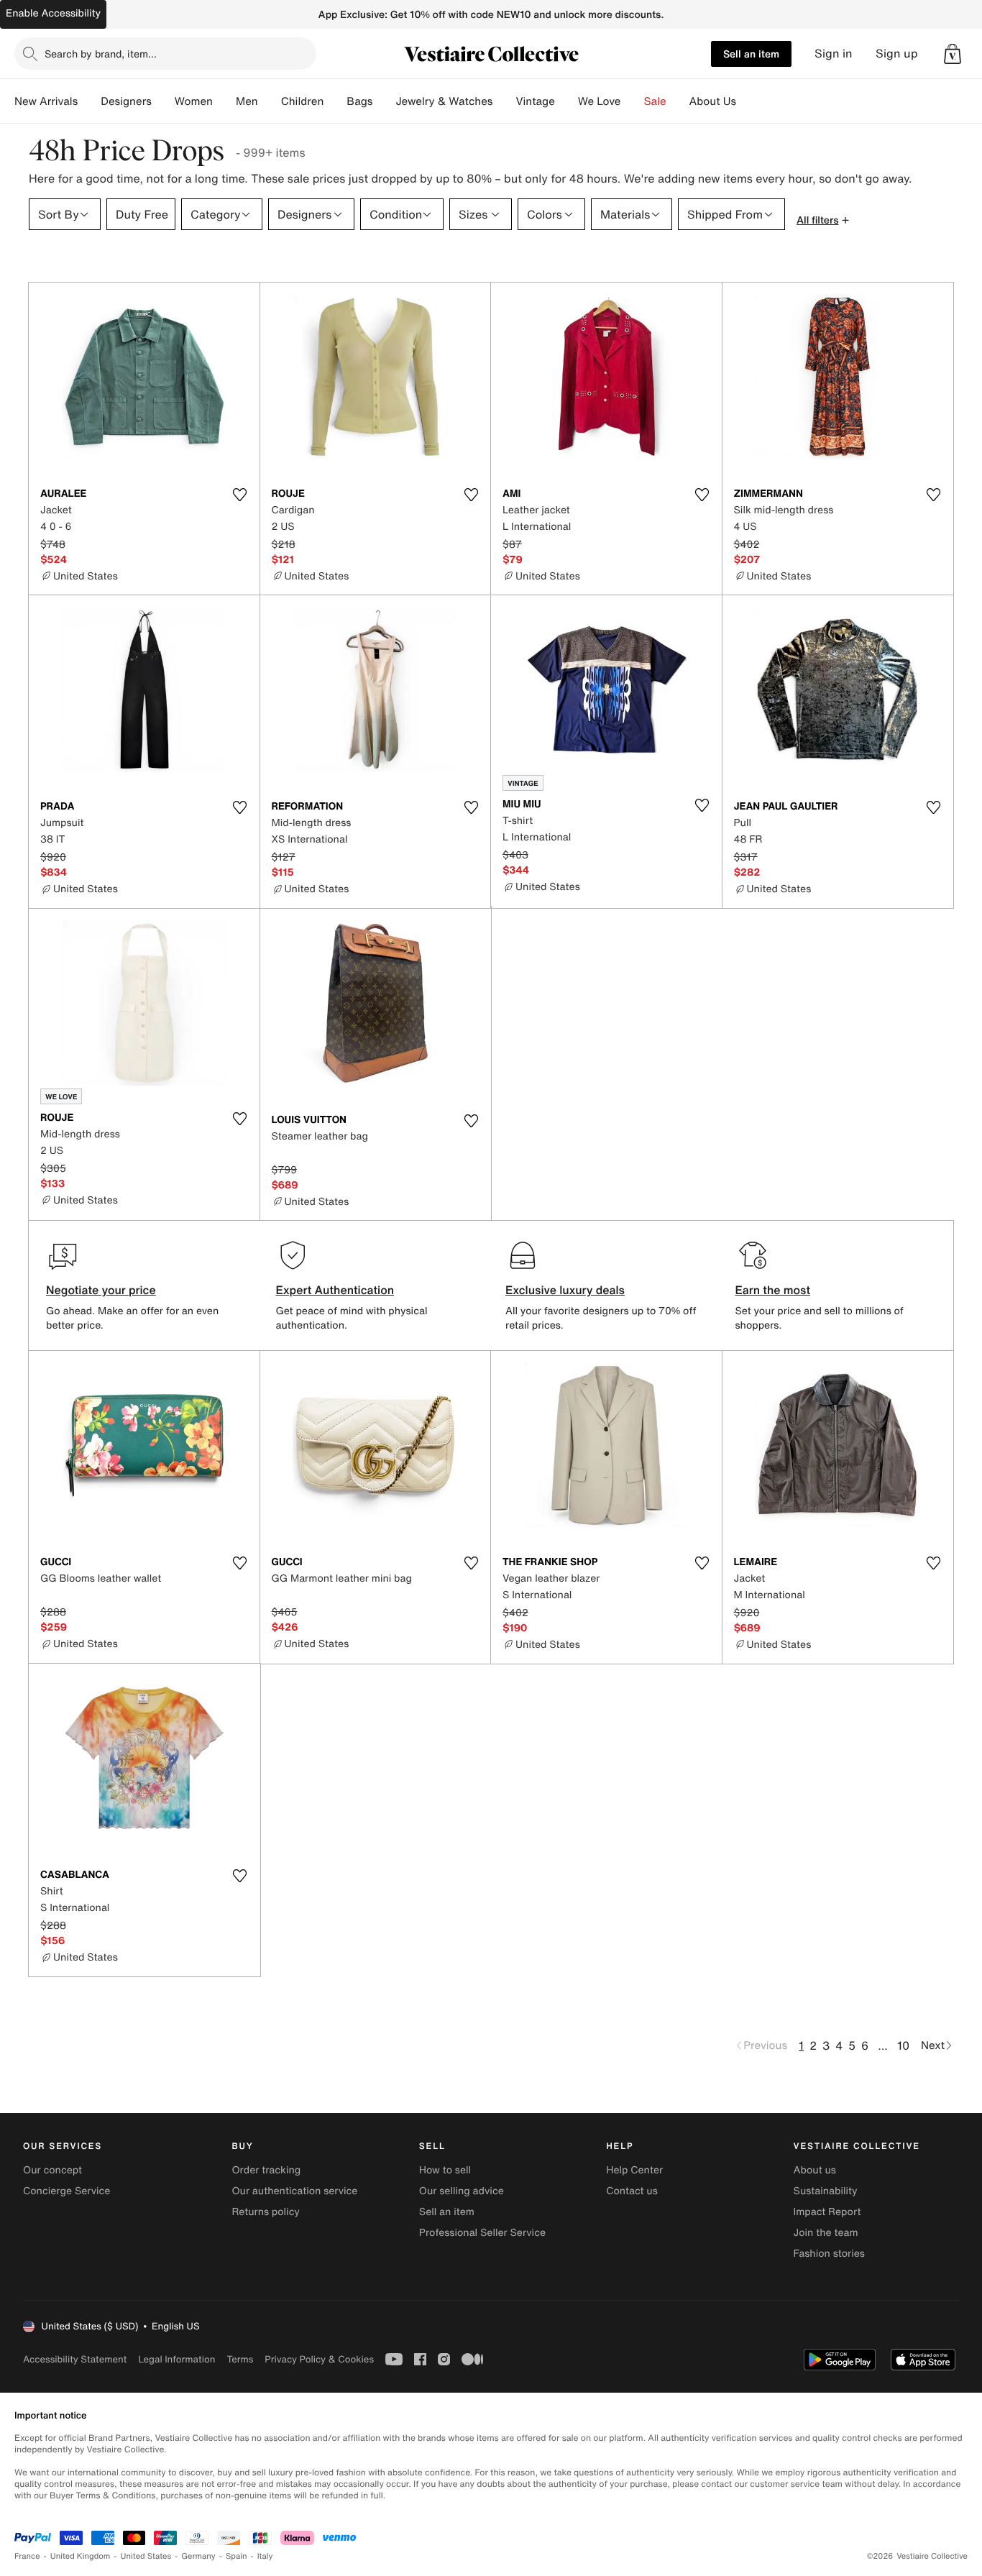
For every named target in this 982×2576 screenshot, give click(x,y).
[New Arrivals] (89, 101)
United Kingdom (81, 2556)
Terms (240, 2359)
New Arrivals (46, 101)
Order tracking (266, 2170)
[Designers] (163, 101)
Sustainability (826, 2191)
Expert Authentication (335, 1290)
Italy (265, 2556)
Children (303, 101)
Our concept (52, 2170)
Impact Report (827, 2212)
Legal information (176, 2359)
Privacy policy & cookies (319, 2359)
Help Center (634, 2170)
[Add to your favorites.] (240, 495)
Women (194, 101)
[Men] (270, 101)
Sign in (834, 54)
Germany (198, 2556)
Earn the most (773, 1290)
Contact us (632, 2191)
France (27, 2556)
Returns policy (265, 2212)
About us (815, 2170)
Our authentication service (294, 2191)
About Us (713, 101)
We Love (600, 101)
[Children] (335, 101)
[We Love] (633, 101)
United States (146, 2556)
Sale (655, 101)
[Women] (224, 101)
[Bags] (384, 101)
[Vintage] (566, 101)
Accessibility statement (75, 2359)
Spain (237, 2556)
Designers (126, 101)
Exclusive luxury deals (565, 1290)
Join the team (826, 2233)
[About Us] (748, 101)
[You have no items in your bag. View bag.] (953, 54)
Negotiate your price (101, 1290)
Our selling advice (462, 2191)
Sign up (897, 54)
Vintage (535, 101)
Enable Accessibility (53, 13)
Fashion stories (829, 2254)
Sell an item (751, 54)
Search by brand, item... (101, 54)
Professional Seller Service (482, 2233)
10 (903, 2045)
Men (247, 101)
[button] (953, 54)
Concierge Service (66, 2191)
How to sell (445, 2170)
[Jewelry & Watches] (504, 101)
